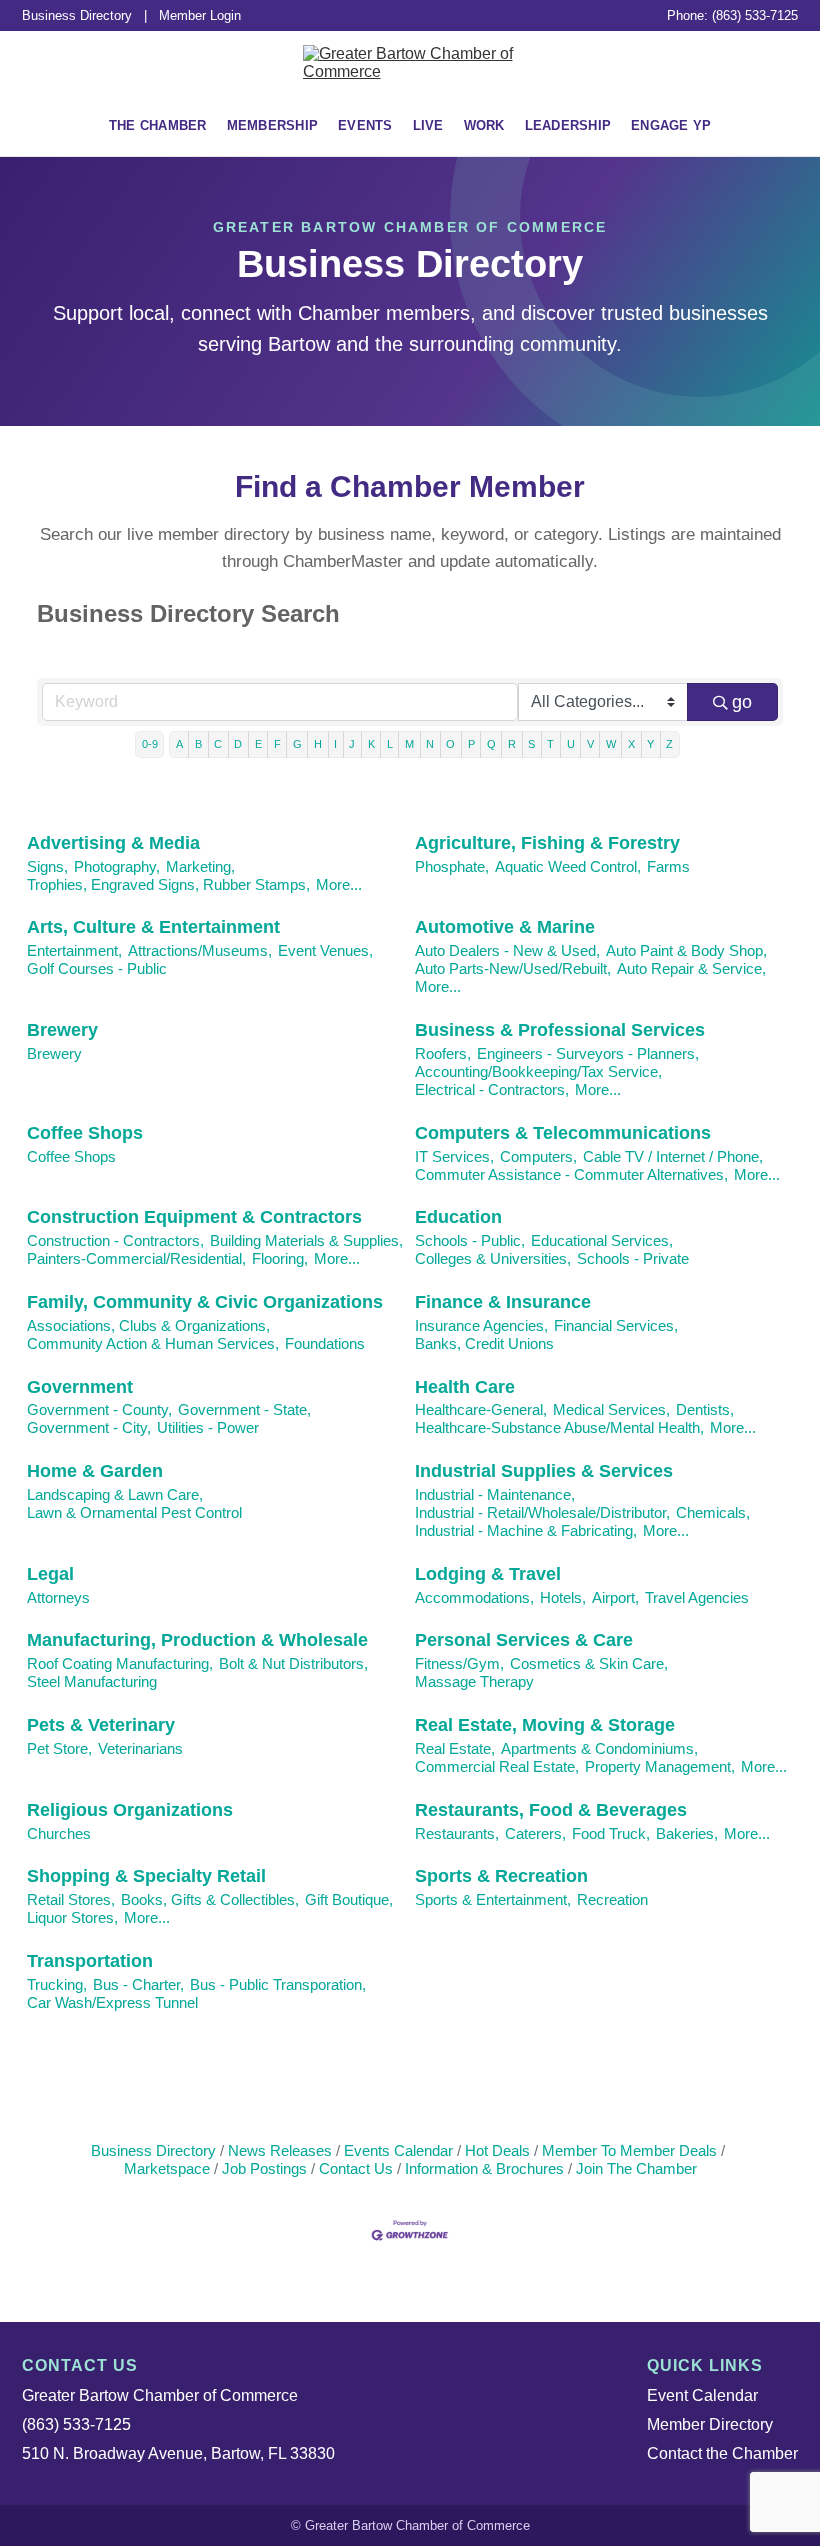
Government (80, 1387)
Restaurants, (457, 1833)
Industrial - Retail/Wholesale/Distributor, (542, 1512)
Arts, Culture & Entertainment (153, 927)
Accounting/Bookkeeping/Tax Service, (538, 1071)
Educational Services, (602, 1240)
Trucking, (57, 1984)
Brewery (62, 1030)
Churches (59, 1833)
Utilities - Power (208, 1427)
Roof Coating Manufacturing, (120, 1663)
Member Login (200, 15)
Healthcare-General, (481, 1409)
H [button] (318, 744)
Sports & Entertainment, (493, 1899)
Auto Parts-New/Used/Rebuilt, (513, 968)
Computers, (538, 1156)
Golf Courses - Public (97, 968)
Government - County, (99, 1409)
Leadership (568, 125)
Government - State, (244, 1409)
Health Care (465, 1387)
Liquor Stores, (72, 1917)
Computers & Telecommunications (563, 1133)
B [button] (198, 744)
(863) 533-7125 (76, 2424)
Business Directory (77, 15)
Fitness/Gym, (459, 1663)
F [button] (277, 744)
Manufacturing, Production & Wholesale (197, 1640)
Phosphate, (452, 866)
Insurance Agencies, (481, 1325)
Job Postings (264, 2168)
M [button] (409, 744)
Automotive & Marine (505, 927)
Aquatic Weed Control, (568, 866)
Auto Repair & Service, (691, 968)
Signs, (47, 866)
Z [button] (669, 744)
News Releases (280, 2150)
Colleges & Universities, (493, 1258)
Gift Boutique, (349, 1899)
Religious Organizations (130, 1810)
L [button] (390, 744)
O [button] (450, 744)
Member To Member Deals (629, 2150)
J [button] (352, 744)
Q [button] (491, 744)
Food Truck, (611, 1833)
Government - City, (89, 1427)
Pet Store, (59, 1748)
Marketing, (200, 866)
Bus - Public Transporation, (278, 1984)
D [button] (238, 744)
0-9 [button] (150, 744)
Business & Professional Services (560, 1030)
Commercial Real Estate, (497, 1766)
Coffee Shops (85, 1133)
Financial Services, (616, 1325)
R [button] (512, 744)
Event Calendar (702, 2395)
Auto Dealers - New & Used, (507, 950)
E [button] (258, 744)
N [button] (430, 744)
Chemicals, (713, 1512)
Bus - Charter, (138, 1984)
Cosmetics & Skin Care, (589, 1663)
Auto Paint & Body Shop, (686, 950)
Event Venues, (325, 950)
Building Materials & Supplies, (306, 1240)
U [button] (571, 744)
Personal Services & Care (524, 1640)
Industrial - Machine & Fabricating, (526, 1530)
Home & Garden (95, 1471)
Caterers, (535, 1833)
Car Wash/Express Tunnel (112, 2002)
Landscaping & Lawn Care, (115, 1494)
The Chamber (158, 125)
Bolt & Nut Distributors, (293, 1663)
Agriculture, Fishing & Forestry (547, 843)
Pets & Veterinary (101, 1725)
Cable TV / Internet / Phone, (673, 1156)
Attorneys (58, 1597)
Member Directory (710, 2424)
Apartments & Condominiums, (599, 1748)
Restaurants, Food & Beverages (551, 1810)
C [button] (218, 744)
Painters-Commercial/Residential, (136, 1258)
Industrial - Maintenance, (495, 1494)
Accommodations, (474, 1597)
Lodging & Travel (488, 1574)
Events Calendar (398, 2150)
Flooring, (280, 1258)
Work (484, 125)
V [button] (590, 744)
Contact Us (356, 2168)
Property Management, (660, 1766)
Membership (273, 125)
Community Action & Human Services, (153, 1343)
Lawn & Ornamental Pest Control (134, 1512)
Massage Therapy (474, 1681)
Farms (668, 866)
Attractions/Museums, (200, 950)
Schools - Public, (470, 1240)
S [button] (531, 744)
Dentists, (705, 1409)
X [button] (631, 744)
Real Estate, (455, 1748)
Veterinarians (140, 1748)
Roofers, (443, 1053)
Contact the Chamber (722, 2453)
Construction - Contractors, (115, 1240)
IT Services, (454, 1156)
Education (458, 1217)
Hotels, (563, 1597)
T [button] (550, 744)
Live (428, 125)
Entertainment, (74, 950)
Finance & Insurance (503, 1302)
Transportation (90, 1961)
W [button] (611, 744)
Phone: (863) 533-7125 (732, 15)
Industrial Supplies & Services (544, 1471)
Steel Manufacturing (92, 1681)
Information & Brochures (484, 2168)
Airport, (615, 1597)
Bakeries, (687, 1833)
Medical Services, (611, 1409)
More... (339, 884)
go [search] (742, 702)
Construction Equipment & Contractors (194, 1217)
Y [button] (650, 744)
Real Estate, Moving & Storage (545, 1725)
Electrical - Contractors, (492, 1089)
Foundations (325, 1343)
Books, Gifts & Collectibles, (210, 1899)
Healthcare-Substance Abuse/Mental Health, (559, 1427)
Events (365, 125)
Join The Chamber (636, 2168)
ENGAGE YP (671, 125)
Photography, (117, 866)
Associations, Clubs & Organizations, (148, 1325)
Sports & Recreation (501, 1876)
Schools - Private (633, 1258)
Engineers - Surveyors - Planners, (588, 1053)
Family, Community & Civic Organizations (205, 1302)
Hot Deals (497, 2150)
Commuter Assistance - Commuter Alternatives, (571, 1174)
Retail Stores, (71, 1899)
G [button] (297, 744)
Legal (50, 1574)
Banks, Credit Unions (484, 1343)
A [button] (179, 744)
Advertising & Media (113, 843)
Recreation (612, 1899)
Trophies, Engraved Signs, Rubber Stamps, (168, 884)
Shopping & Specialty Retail (146, 1876)
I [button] (335, 744)
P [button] (471, 744)
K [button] (371, 744)
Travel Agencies (697, 1597)
